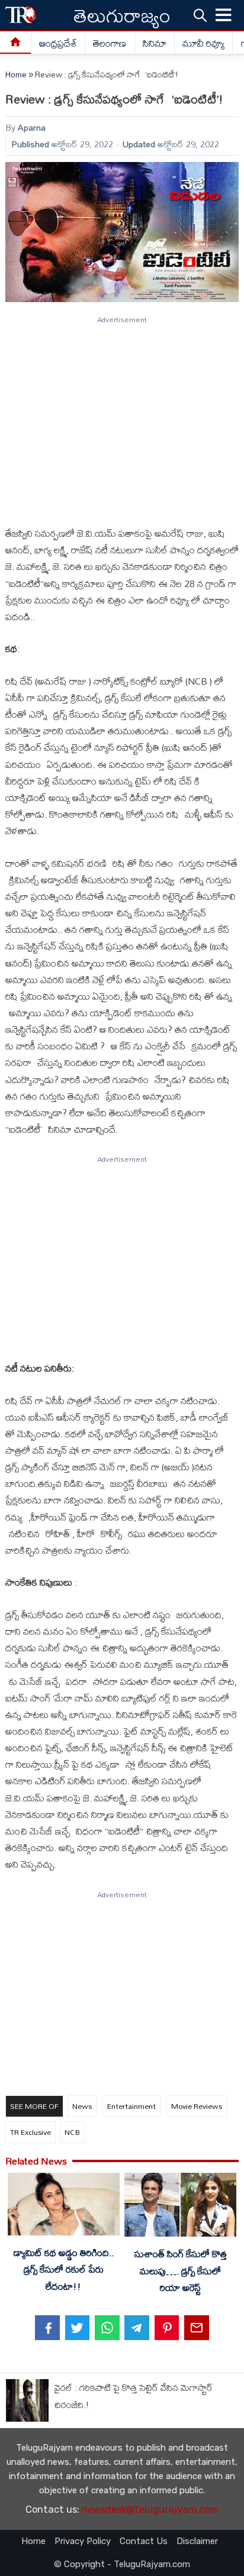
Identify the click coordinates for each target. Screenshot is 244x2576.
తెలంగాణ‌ (110, 43)
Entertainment (131, 2106)
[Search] (200, 15)
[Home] (16, 43)
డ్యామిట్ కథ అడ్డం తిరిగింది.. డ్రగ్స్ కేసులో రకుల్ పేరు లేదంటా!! (64, 2269)
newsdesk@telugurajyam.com (150, 2509)
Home (16, 74)
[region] (121, 416)
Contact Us (144, 2541)
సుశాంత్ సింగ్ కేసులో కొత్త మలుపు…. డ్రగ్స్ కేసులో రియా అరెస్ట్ (181, 2270)
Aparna (32, 127)
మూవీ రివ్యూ (203, 43)
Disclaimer (197, 2541)
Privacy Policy (83, 2541)
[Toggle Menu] (224, 15)
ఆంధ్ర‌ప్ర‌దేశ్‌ (58, 43)
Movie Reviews (197, 2106)
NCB (72, 2132)
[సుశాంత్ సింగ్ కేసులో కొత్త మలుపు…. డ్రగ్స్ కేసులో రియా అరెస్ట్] (180, 2207)
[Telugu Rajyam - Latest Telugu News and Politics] (21, 15)
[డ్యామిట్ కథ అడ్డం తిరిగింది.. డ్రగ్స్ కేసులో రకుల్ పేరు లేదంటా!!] (63, 2206)
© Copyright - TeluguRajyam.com (122, 2564)
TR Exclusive (30, 2132)
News (82, 2106)
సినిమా (155, 43)
